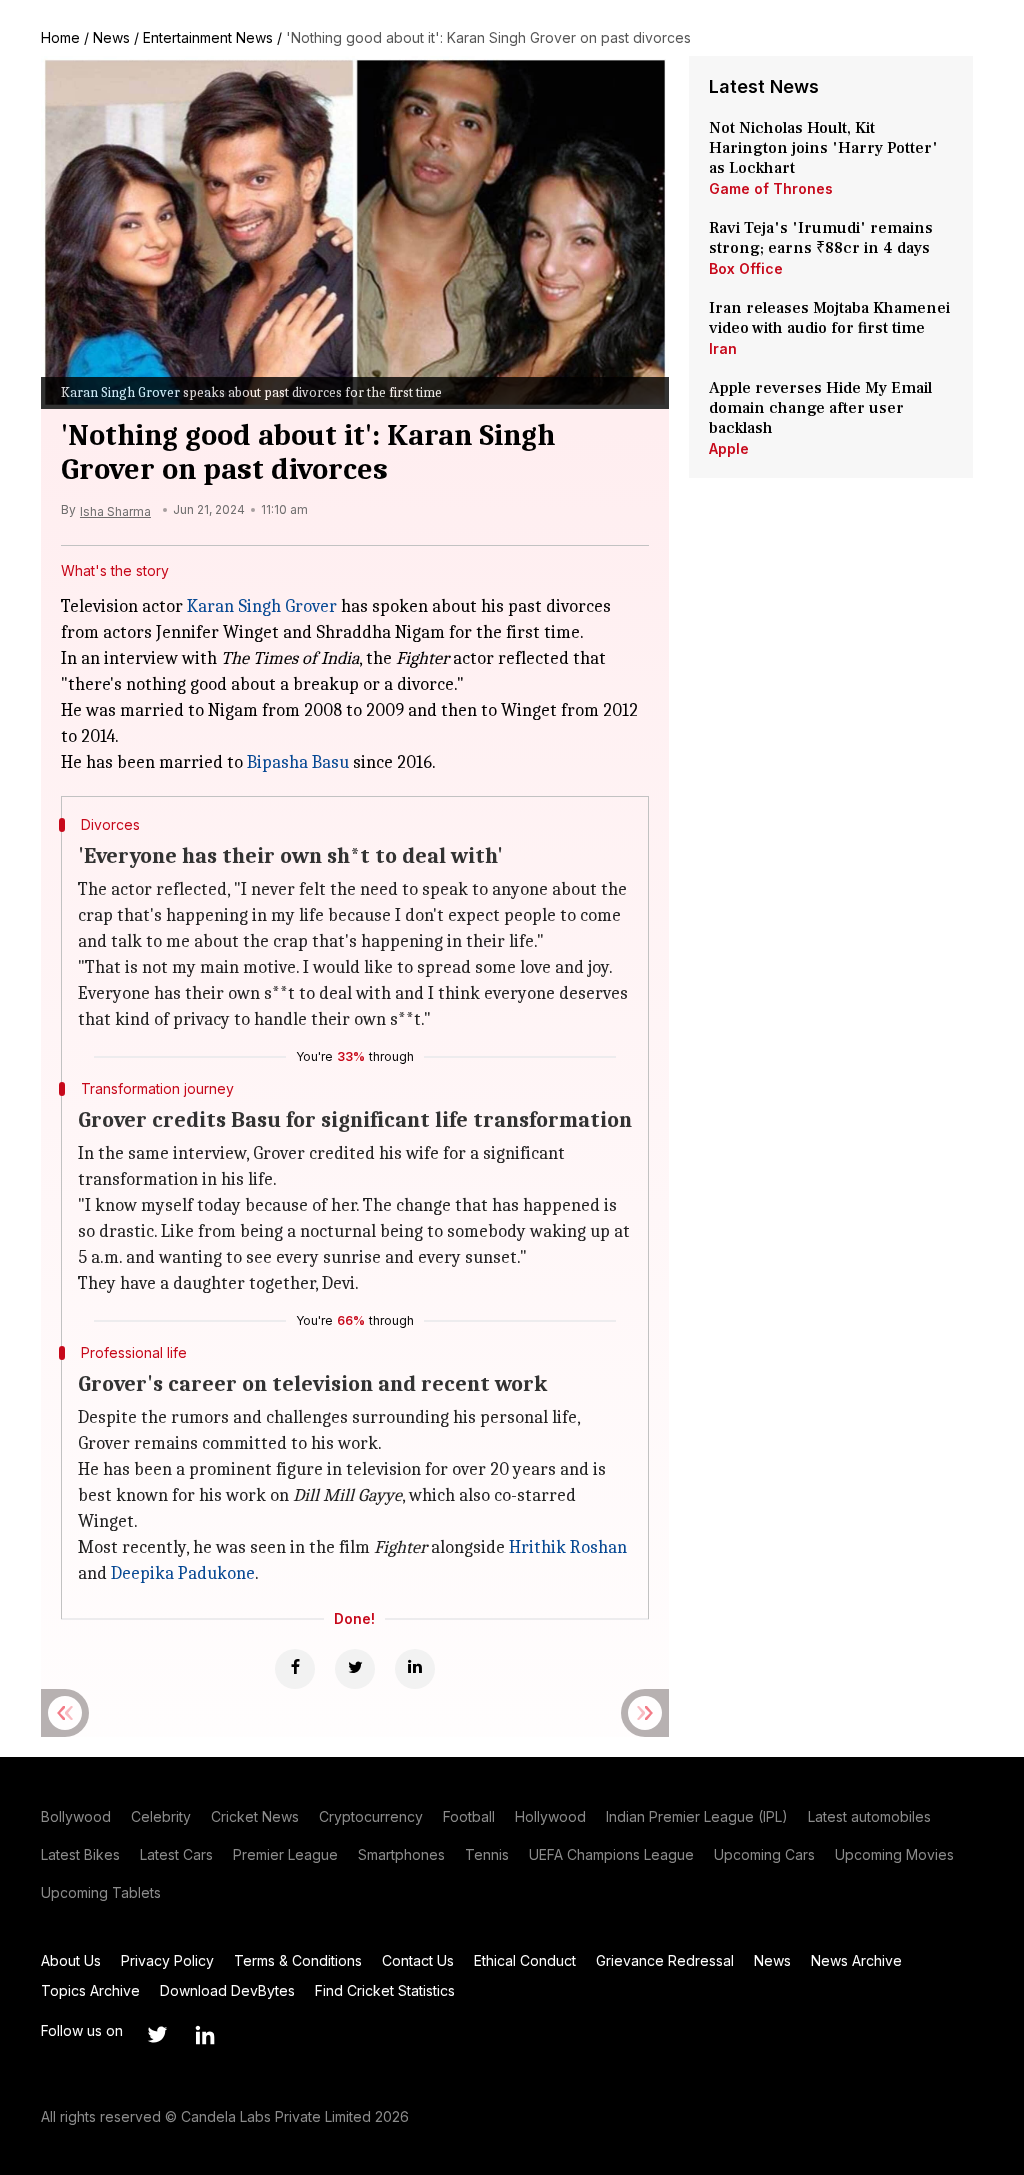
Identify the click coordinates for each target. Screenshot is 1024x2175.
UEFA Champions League (611, 1854)
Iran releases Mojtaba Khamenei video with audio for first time (829, 318)
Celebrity (161, 1816)
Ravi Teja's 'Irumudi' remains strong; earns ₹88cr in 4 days (821, 238)
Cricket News (255, 1816)
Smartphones (401, 1854)
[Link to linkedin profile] (205, 2035)
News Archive (856, 1960)
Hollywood (550, 1816)
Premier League (285, 1854)
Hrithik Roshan (568, 1547)
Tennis (487, 1854)
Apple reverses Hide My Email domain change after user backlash (820, 408)
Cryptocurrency (371, 1816)
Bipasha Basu (298, 762)
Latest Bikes (80, 1854)
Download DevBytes (227, 1990)
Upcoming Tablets (101, 1892)
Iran (723, 348)
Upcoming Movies (894, 1854)
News (111, 37)
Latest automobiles (869, 1816)
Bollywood (76, 1816)
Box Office (746, 268)
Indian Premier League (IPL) (697, 1816)
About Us (71, 1960)
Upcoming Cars (764, 1854)
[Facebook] (295, 1669)
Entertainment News (208, 37)
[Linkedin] (415, 1669)
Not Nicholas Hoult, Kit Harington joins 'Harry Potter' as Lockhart (823, 148)
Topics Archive (90, 1990)
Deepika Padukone (183, 1573)
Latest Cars (176, 1854)
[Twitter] (355, 1669)
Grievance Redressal (665, 1960)
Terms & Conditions (298, 1960)
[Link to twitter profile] (157, 2035)
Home (60, 37)
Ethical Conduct (525, 1960)
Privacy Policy (167, 1960)
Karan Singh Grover (262, 606)
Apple (729, 448)
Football (469, 1816)
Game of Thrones (771, 188)
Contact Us (418, 1960)
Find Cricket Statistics (385, 1990)
